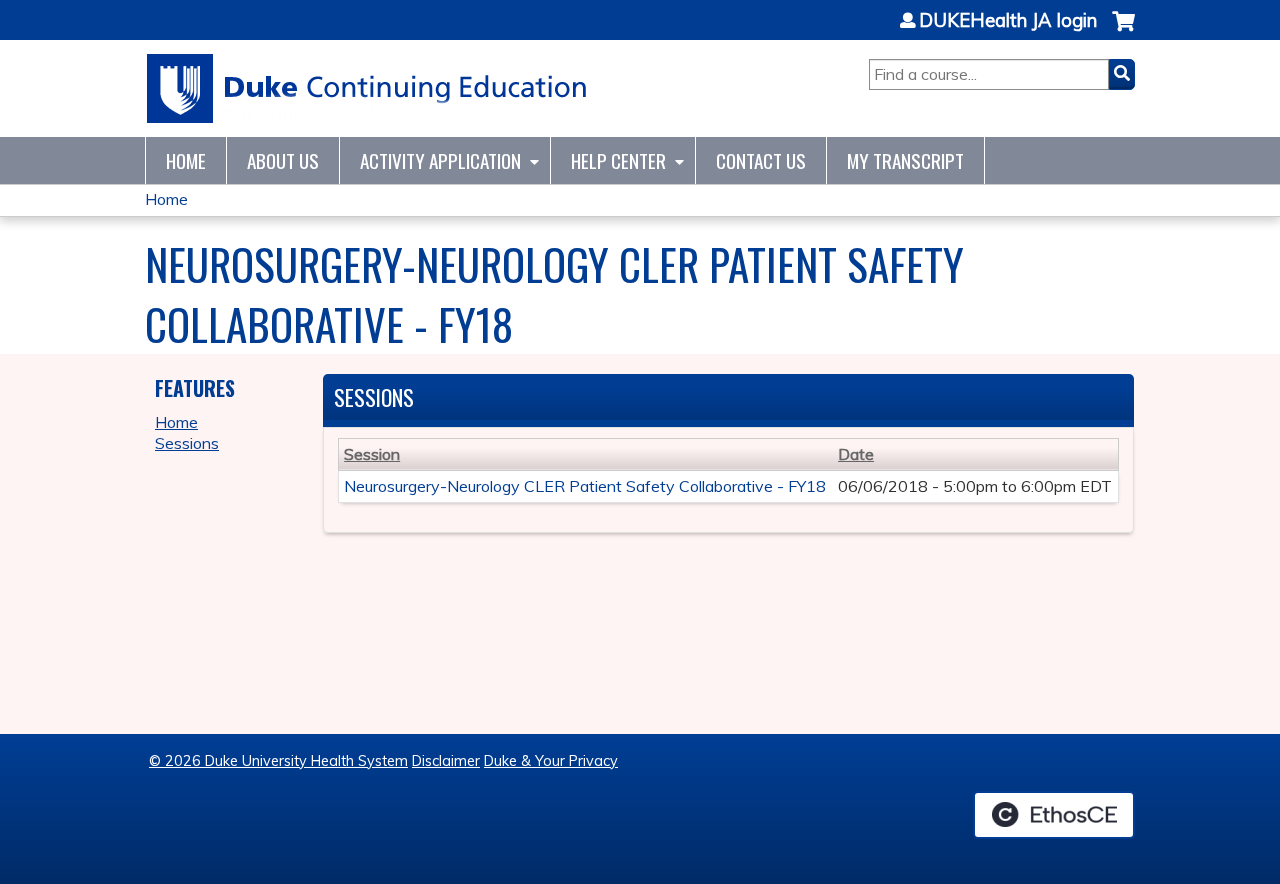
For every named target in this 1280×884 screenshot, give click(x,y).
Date (856, 454)
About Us (283, 160)
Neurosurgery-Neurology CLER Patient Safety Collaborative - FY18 (585, 486)
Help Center (618, 160)
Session (372, 454)
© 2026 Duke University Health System (278, 761)
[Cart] (1123, 31)
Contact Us (761, 160)
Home (186, 160)
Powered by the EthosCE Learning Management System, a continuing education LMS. (1054, 815)
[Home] (367, 88)
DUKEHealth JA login (1008, 21)
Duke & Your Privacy (551, 761)
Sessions (187, 443)
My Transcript (905, 160)
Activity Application (440, 160)
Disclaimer (446, 761)
